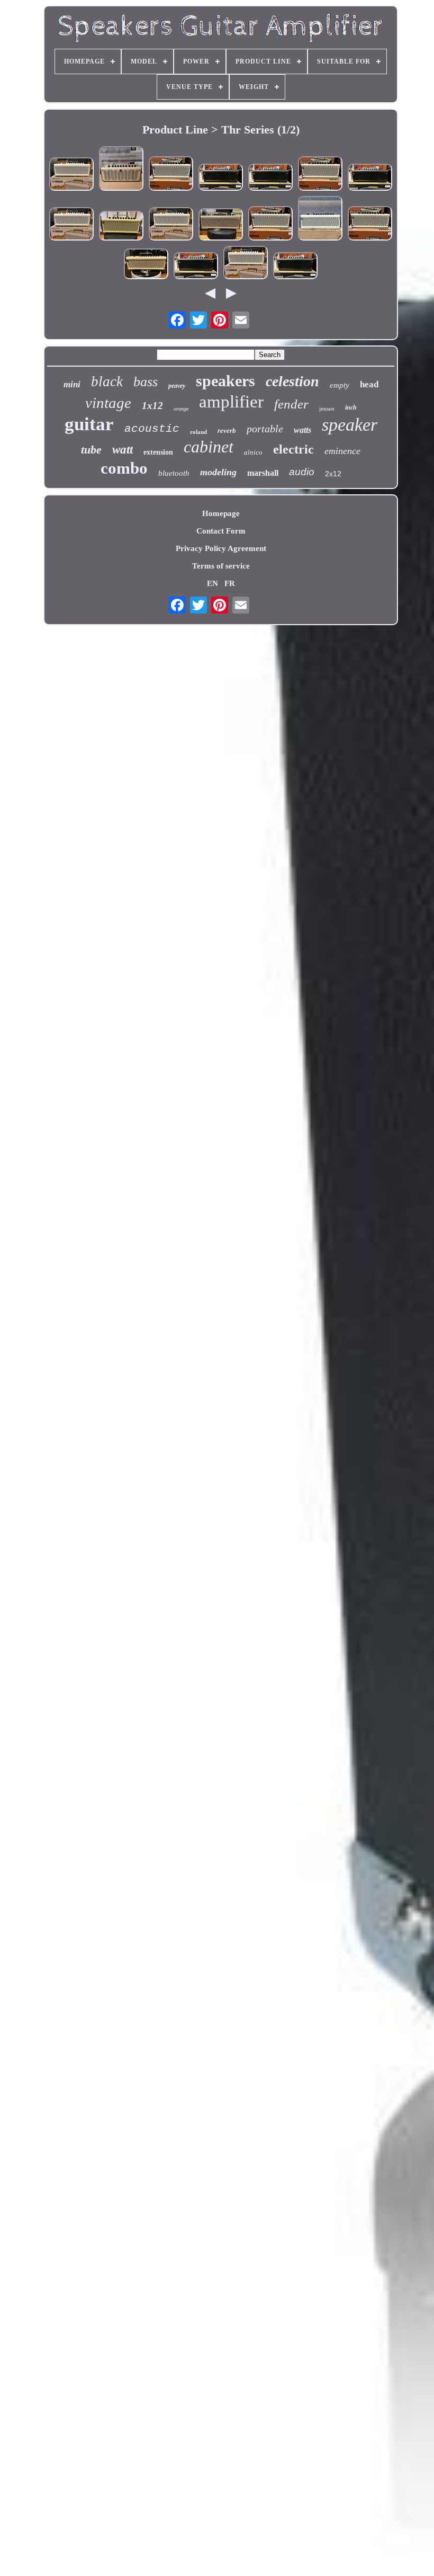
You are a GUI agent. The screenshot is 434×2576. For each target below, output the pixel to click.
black (107, 381)
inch (351, 407)
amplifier (231, 402)
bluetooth (174, 473)
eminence (342, 451)
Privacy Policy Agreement (221, 548)
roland (198, 432)
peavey (177, 386)
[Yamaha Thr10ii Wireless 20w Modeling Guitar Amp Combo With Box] (121, 227)
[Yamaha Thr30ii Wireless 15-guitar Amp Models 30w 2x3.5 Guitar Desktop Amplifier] (320, 219)
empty (340, 385)
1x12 (152, 406)
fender (291, 404)
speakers (225, 381)
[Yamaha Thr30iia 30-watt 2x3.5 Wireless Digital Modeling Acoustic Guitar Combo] (221, 225)
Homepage (221, 513)
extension (158, 452)
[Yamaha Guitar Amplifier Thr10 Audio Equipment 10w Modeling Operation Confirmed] (121, 170)
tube (91, 450)
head (369, 384)
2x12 (333, 474)
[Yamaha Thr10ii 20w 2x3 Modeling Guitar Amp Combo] (171, 175)
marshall (263, 473)
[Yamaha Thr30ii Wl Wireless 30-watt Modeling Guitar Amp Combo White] (71, 175)
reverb (227, 430)
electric (293, 449)
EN (213, 583)
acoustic (152, 429)
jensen (327, 408)
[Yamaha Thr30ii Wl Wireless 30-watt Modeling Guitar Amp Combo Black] (221, 178)
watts (302, 430)
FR (230, 583)
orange (181, 409)
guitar (89, 424)
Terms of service (221, 566)
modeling (218, 472)
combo (124, 468)
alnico (253, 452)
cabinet (209, 447)
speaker (350, 425)
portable (265, 429)
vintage (108, 403)
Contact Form (221, 531)
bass (146, 382)
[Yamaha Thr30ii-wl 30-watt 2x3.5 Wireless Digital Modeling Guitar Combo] (146, 265)
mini (72, 384)
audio (302, 472)
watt (123, 450)
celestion (292, 381)
